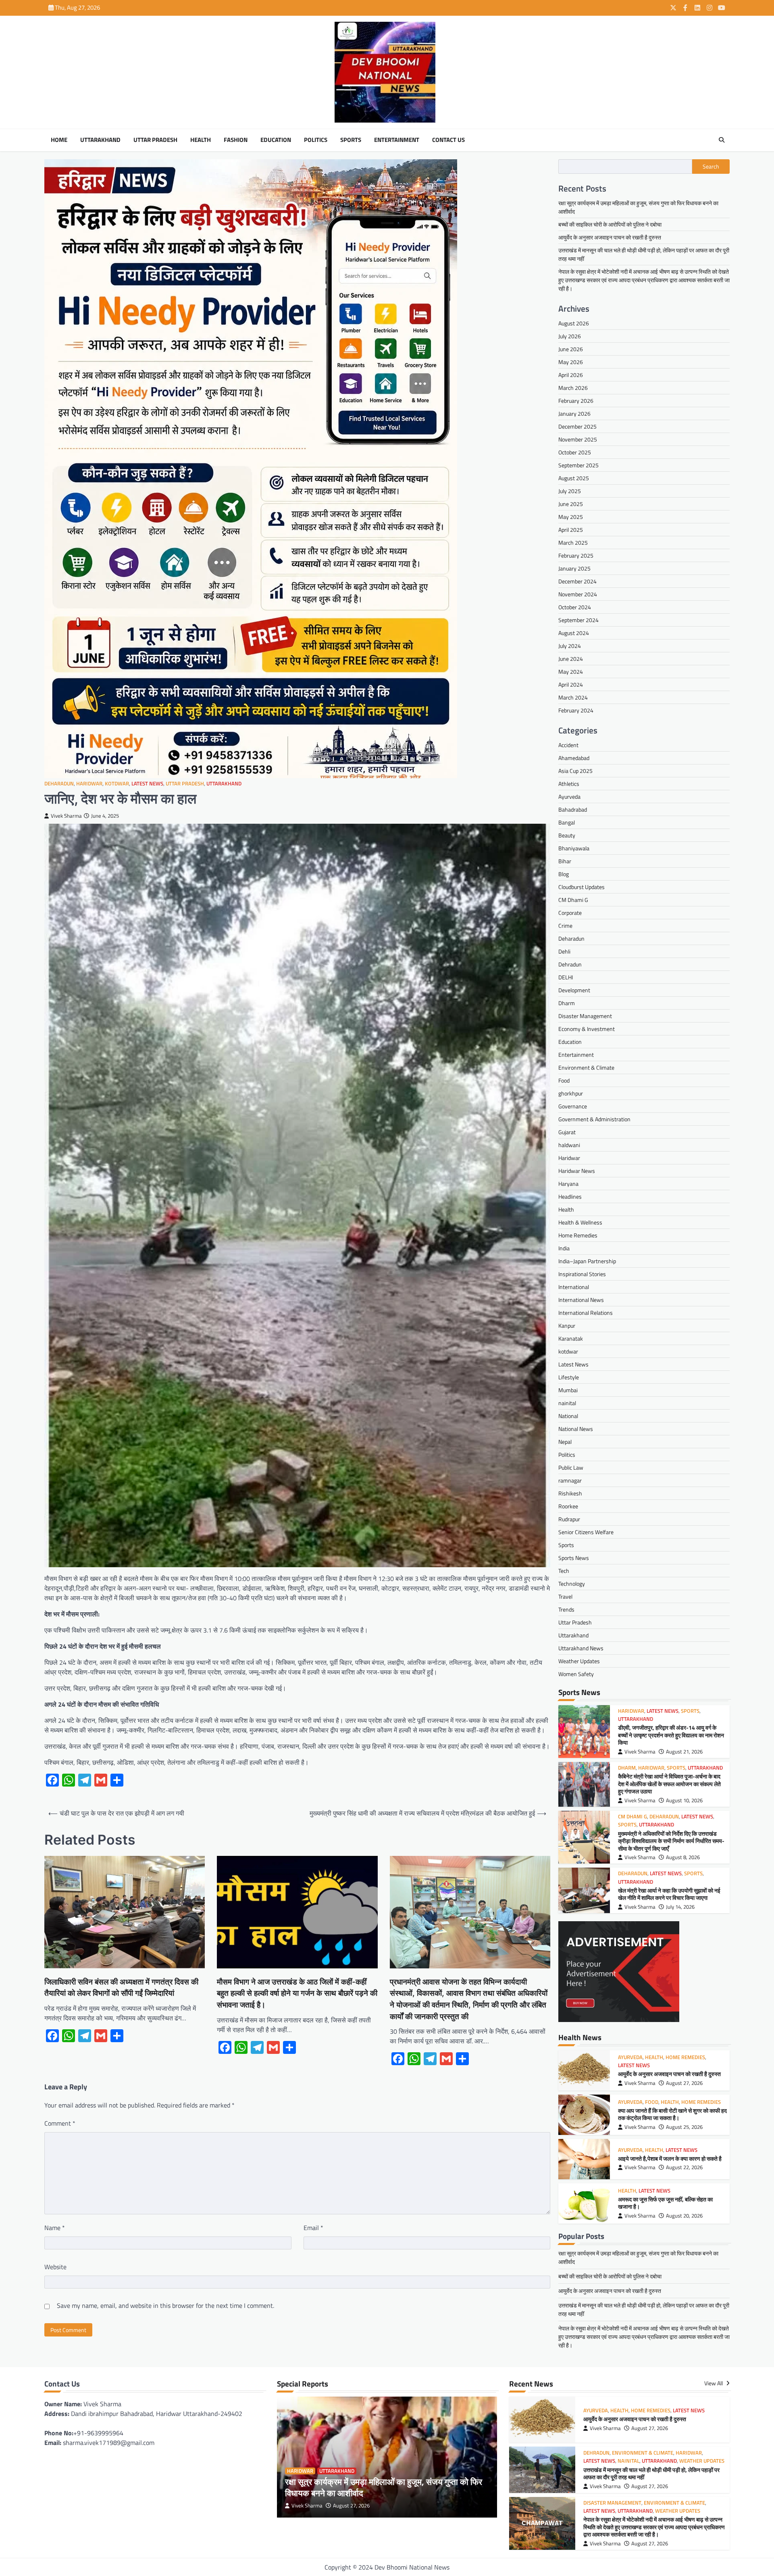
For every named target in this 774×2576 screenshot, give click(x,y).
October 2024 (575, 607)
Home (59, 140)
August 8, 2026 (683, 1857)
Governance (573, 1106)
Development (574, 990)
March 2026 (573, 388)
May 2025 (571, 517)
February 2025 (576, 555)
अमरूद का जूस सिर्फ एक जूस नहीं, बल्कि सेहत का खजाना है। (665, 2203)
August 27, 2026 (684, 2083)
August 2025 (574, 478)
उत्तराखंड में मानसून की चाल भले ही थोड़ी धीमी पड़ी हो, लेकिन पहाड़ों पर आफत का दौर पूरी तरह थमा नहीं (651, 2474)
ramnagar (570, 1480)
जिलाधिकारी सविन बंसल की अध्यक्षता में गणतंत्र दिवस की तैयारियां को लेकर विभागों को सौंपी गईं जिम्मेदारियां (121, 1988)
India (564, 1248)
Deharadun (59, 784)
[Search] (722, 140)
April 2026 (571, 375)
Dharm (567, 1003)
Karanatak (571, 1338)
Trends (566, 1609)
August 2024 (574, 633)
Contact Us (448, 140)
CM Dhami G (573, 900)
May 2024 (571, 672)
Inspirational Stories (582, 1274)
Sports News (574, 1558)
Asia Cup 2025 (575, 771)
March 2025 (573, 542)
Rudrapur (569, 1519)
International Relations (586, 1313)
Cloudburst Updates (582, 887)
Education (276, 140)
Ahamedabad (574, 758)
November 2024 (578, 594)
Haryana (568, 1184)
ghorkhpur (571, 1093)
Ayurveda (569, 797)
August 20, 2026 (684, 2216)
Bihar (565, 861)
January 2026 (574, 413)
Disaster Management (585, 1016)
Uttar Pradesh (155, 140)
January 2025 (574, 568)
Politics (316, 140)
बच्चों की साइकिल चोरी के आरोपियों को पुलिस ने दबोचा (610, 224)
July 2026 (570, 336)
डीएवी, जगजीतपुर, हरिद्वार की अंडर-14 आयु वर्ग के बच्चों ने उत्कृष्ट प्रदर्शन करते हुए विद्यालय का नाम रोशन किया (671, 1735)
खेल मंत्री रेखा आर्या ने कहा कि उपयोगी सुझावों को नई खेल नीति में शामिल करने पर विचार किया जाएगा (669, 1894)
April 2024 (571, 684)
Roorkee (568, 1506)
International (574, 1287)
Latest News (147, 784)
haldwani (569, 1145)
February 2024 (576, 710)
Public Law (571, 1467)
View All (714, 2383)
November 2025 (578, 439)
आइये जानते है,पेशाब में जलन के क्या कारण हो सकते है (672, 2159)
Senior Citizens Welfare (586, 1532)
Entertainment (397, 140)
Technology (572, 1584)
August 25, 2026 (684, 2127)
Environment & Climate (586, 1067)
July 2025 (570, 491)
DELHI (566, 977)
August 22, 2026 (684, 2167)
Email (313, 2228)
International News (581, 1300)
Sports (351, 140)
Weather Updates (579, 1661)
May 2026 (571, 362)
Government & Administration (594, 1119)
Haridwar (89, 784)
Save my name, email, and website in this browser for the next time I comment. (165, 2305)
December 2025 (577, 426)
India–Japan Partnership (587, 1261)
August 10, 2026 (684, 1800)
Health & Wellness (580, 1222)
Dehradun (570, 964)
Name (55, 2228)
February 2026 (576, 401)
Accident (568, 745)
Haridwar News (577, 1171)
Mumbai (568, 1390)
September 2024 (578, 620)
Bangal (567, 822)
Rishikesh (570, 1493)
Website (55, 2267)
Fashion (236, 140)
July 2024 (570, 646)
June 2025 (571, 504)
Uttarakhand (100, 140)
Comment (60, 2123)
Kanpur (567, 1325)
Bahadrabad (573, 809)
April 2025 (571, 530)
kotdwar (117, 784)
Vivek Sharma (66, 816)
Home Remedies (578, 1235)
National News (576, 1429)
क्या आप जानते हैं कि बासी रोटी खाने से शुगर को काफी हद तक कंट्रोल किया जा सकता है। (672, 2115)
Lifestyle (569, 1377)
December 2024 (577, 581)
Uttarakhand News (581, 1648)
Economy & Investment (587, 1029)
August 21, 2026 (684, 1752)
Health (201, 140)
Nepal (565, 1442)
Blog (564, 874)
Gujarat (567, 1132)
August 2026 (574, 323)
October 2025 (575, 452)
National (568, 1416)
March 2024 (573, 697)
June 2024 (571, 659)
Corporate (570, 913)
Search (711, 167)
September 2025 (578, 465)
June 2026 (571, 349)
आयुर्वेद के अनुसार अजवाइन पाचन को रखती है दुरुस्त (610, 237)
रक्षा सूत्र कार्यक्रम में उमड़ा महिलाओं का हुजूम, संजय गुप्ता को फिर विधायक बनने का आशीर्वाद (384, 2487)
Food (564, 1080)
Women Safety (576, 1674)
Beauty (567, 835)
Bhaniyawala (574, 848)
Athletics (569, 784)
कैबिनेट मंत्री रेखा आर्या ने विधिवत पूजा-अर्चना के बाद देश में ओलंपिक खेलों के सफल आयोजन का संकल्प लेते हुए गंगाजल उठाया (669, 1784)
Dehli (564, 951)
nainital (567, 1403)
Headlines (570, 1196)
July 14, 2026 (680, 1907)
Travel (565, 1596)
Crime (565, 926)
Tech (564, 1571)
